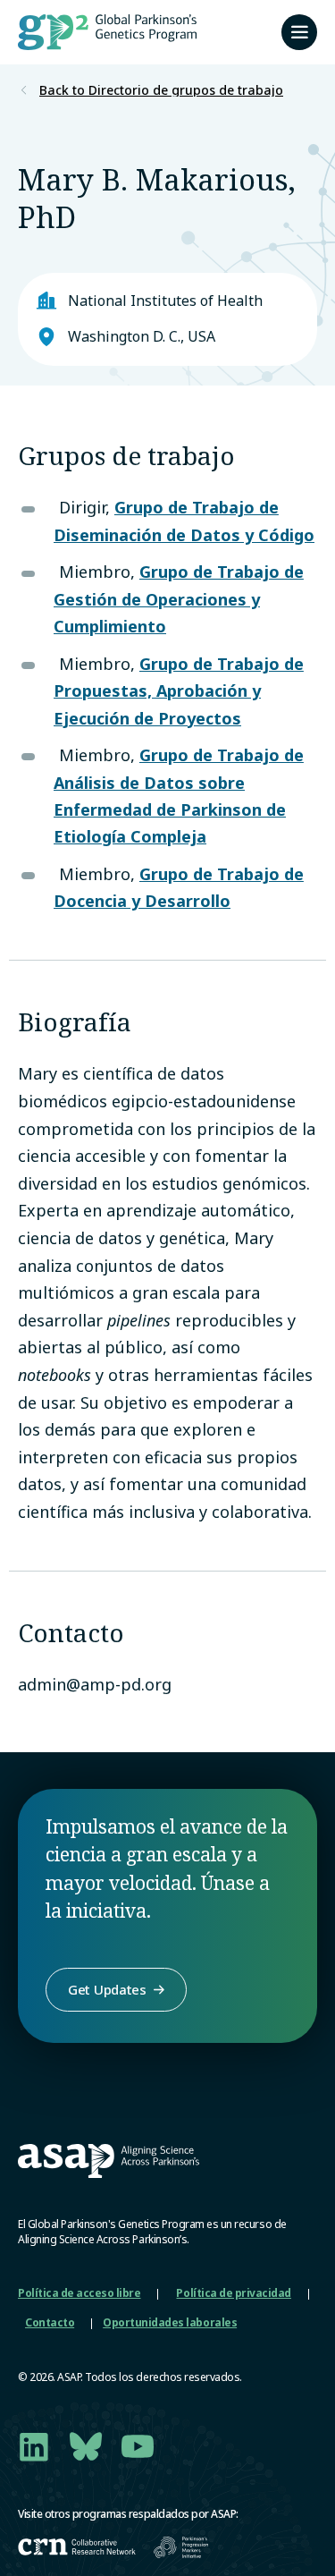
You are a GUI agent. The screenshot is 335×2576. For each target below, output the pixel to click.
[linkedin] (34, 2446)
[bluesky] (86, 2446)
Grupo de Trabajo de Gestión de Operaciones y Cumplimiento (179, 599)
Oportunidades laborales (170, 2322)
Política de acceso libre (79, 2293)
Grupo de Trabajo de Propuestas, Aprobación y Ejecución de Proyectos (179, 691)
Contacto (50, 2322)
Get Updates (107, 1989)
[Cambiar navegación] (299, 32)
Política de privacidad (233, 2293)
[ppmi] (181, 2547)
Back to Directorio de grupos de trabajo (161, 90)
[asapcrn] (77, 2547)
